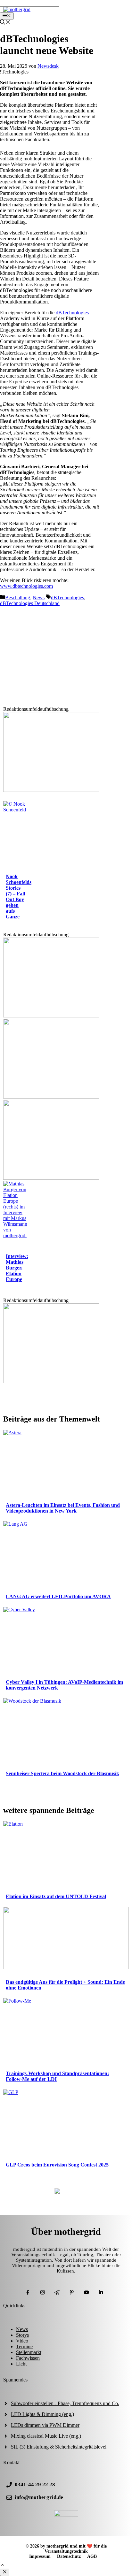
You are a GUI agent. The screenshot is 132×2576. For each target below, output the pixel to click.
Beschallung (18, 598)
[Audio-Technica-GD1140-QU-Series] (51, 1097)
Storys (22, 2335)
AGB (92, 2556)
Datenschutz (69, 2556)
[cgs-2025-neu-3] (51, 1016)
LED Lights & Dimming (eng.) (42, 2414)
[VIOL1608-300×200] (51, 1178)
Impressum (40, 2556)
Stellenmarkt (29, 2352)
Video (22, 2341)
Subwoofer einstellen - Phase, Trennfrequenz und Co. (65, 2403)
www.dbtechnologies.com (26, 586)
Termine (24, 2346)
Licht (21, 2364)
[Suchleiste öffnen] (5, 23)
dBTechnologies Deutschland (30, 603)
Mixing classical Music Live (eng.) (46, 2436)
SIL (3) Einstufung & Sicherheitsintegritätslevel (59, 2447)
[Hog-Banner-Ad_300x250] (51, 790)
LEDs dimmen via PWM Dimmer (45, 2425)
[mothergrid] (17, 9)
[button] (3, 2566)
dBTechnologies (72, 313)
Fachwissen (28, 2358)
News (39, 598)
